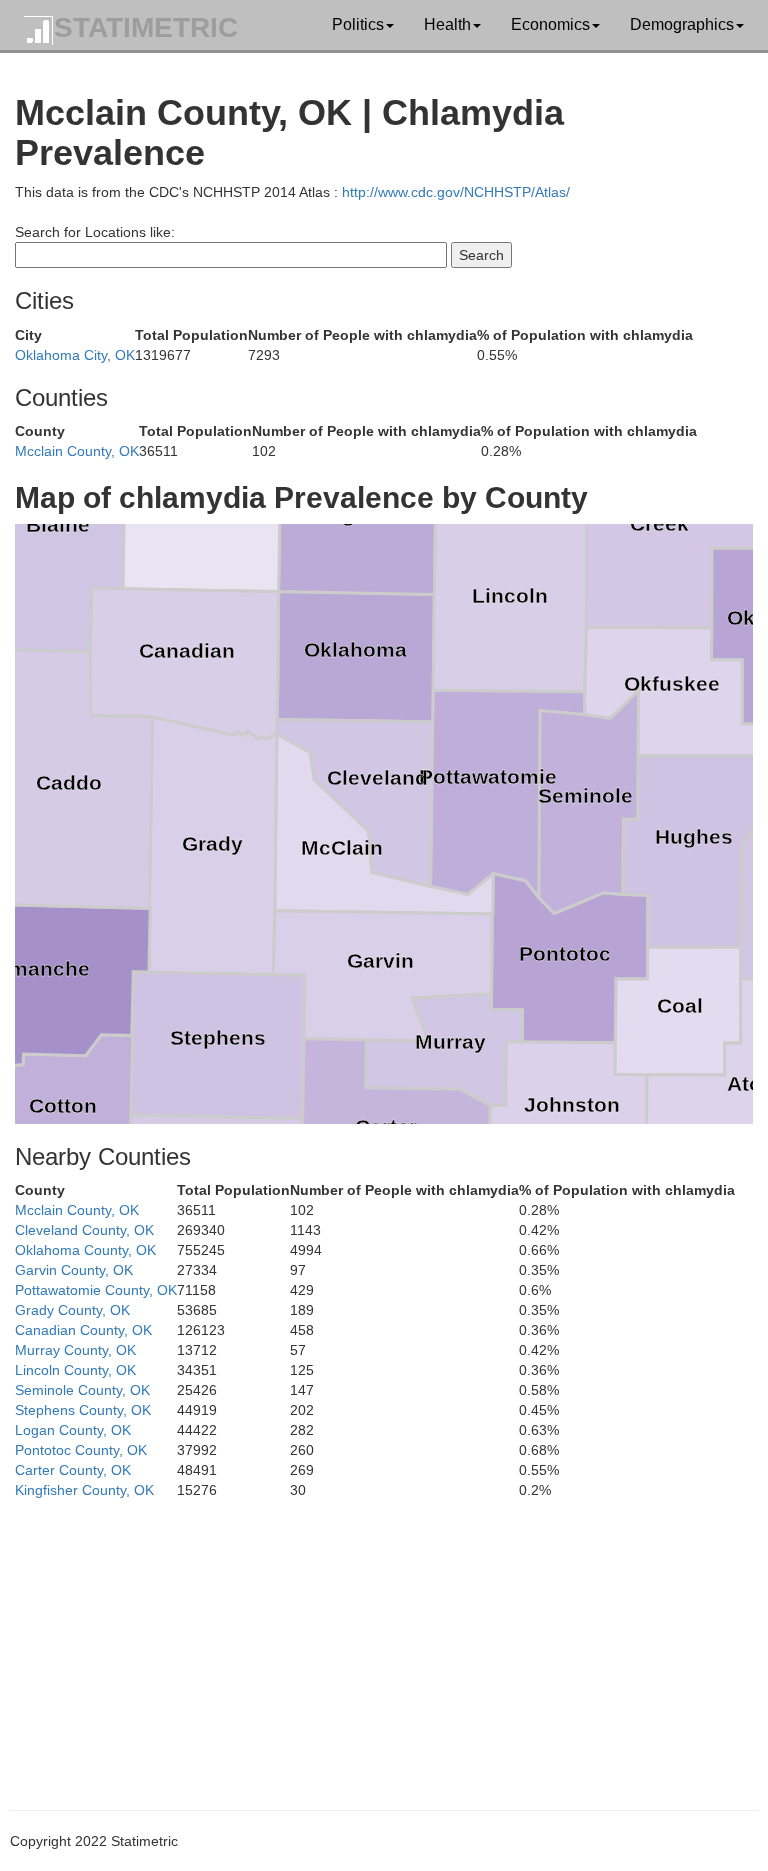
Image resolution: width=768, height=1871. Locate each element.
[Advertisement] (384, 1640)
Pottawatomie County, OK (96, 1290)
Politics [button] (358, 24)
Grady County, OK (72, 1310)
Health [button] (447, 24)
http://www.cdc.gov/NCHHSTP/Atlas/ (456, 192)
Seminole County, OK (82, 1390)
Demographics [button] (682, 24)
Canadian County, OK (83, 1330)
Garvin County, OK (74, 1270)
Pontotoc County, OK (81, 1450)
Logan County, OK (73, 1430)
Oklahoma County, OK (85, 1250)
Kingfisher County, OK (84, 1490)
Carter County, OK (73, 1470)
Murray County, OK (75, 1350)
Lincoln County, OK (75, 1370)
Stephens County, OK (83, 1410)
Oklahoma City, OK (75, 355)
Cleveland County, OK (84, 1230)
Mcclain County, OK (77, 451)
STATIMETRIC (146, 27)
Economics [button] (550, 24)
